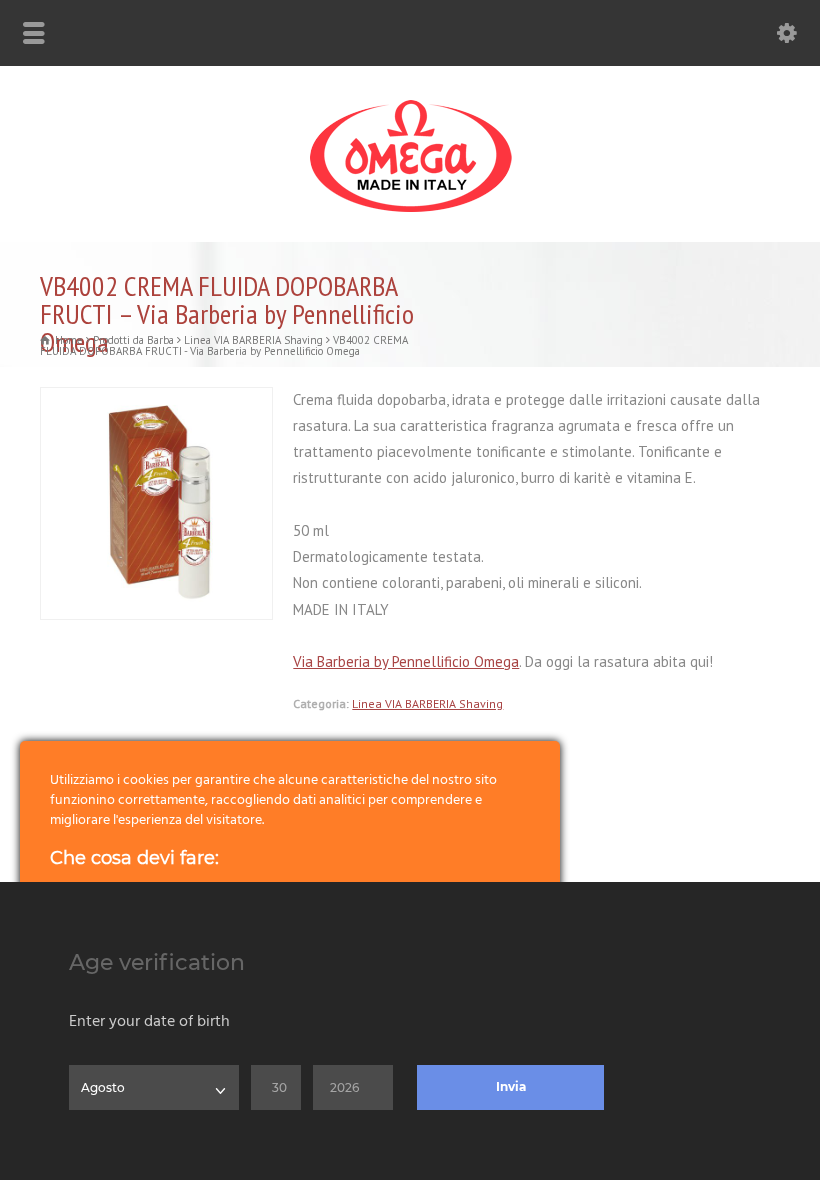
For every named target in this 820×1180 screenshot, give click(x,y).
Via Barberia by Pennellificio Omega (406, 661)
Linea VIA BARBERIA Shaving (427, 703)
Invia (511, 1086)
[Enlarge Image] (157, 400)
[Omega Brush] (410, 212)
